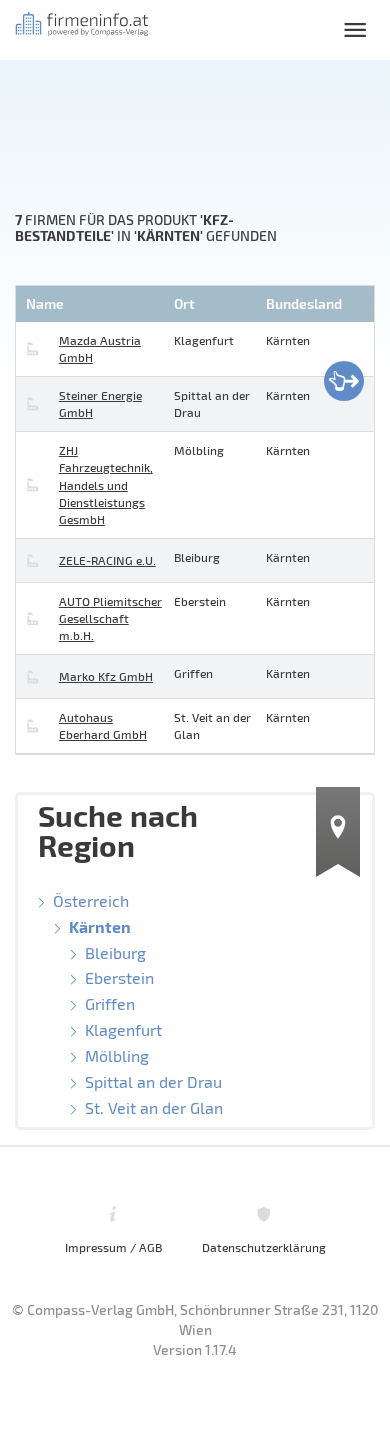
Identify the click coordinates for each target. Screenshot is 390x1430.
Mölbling (117, 1055)
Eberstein (119, 977)
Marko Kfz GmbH (106, 676)
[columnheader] (92, 304)
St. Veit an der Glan (154, 1107)
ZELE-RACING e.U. (107, 560)
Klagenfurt (123, 1029)
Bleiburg (115, 952)
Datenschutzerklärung (264, 1247)
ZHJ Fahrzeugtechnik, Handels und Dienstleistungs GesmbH (106, 484)
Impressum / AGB (113, 1247)
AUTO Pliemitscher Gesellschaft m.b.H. (110, 618)
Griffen (110, 1003)
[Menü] (355, 30)
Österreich (91, 900)
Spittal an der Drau (153, 1081)
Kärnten (100, 926)
